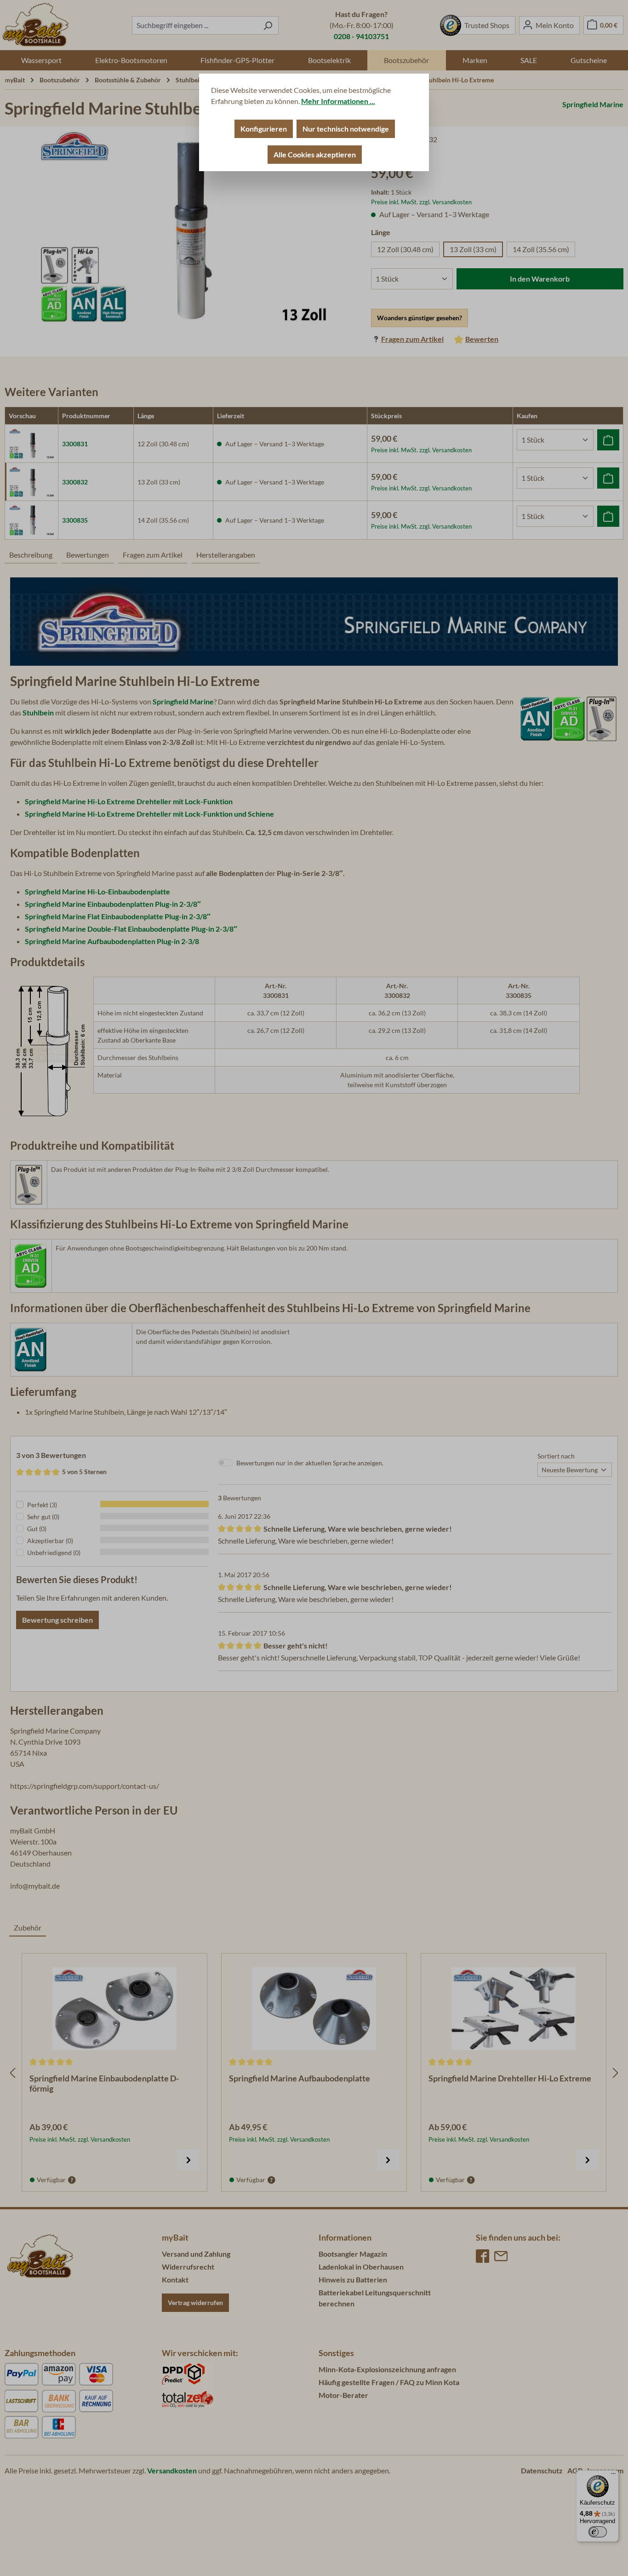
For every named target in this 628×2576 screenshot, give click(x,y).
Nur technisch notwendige (346, 129)
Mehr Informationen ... (338, 101)
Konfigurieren (264, 129)
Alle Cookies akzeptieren (315, 154)
